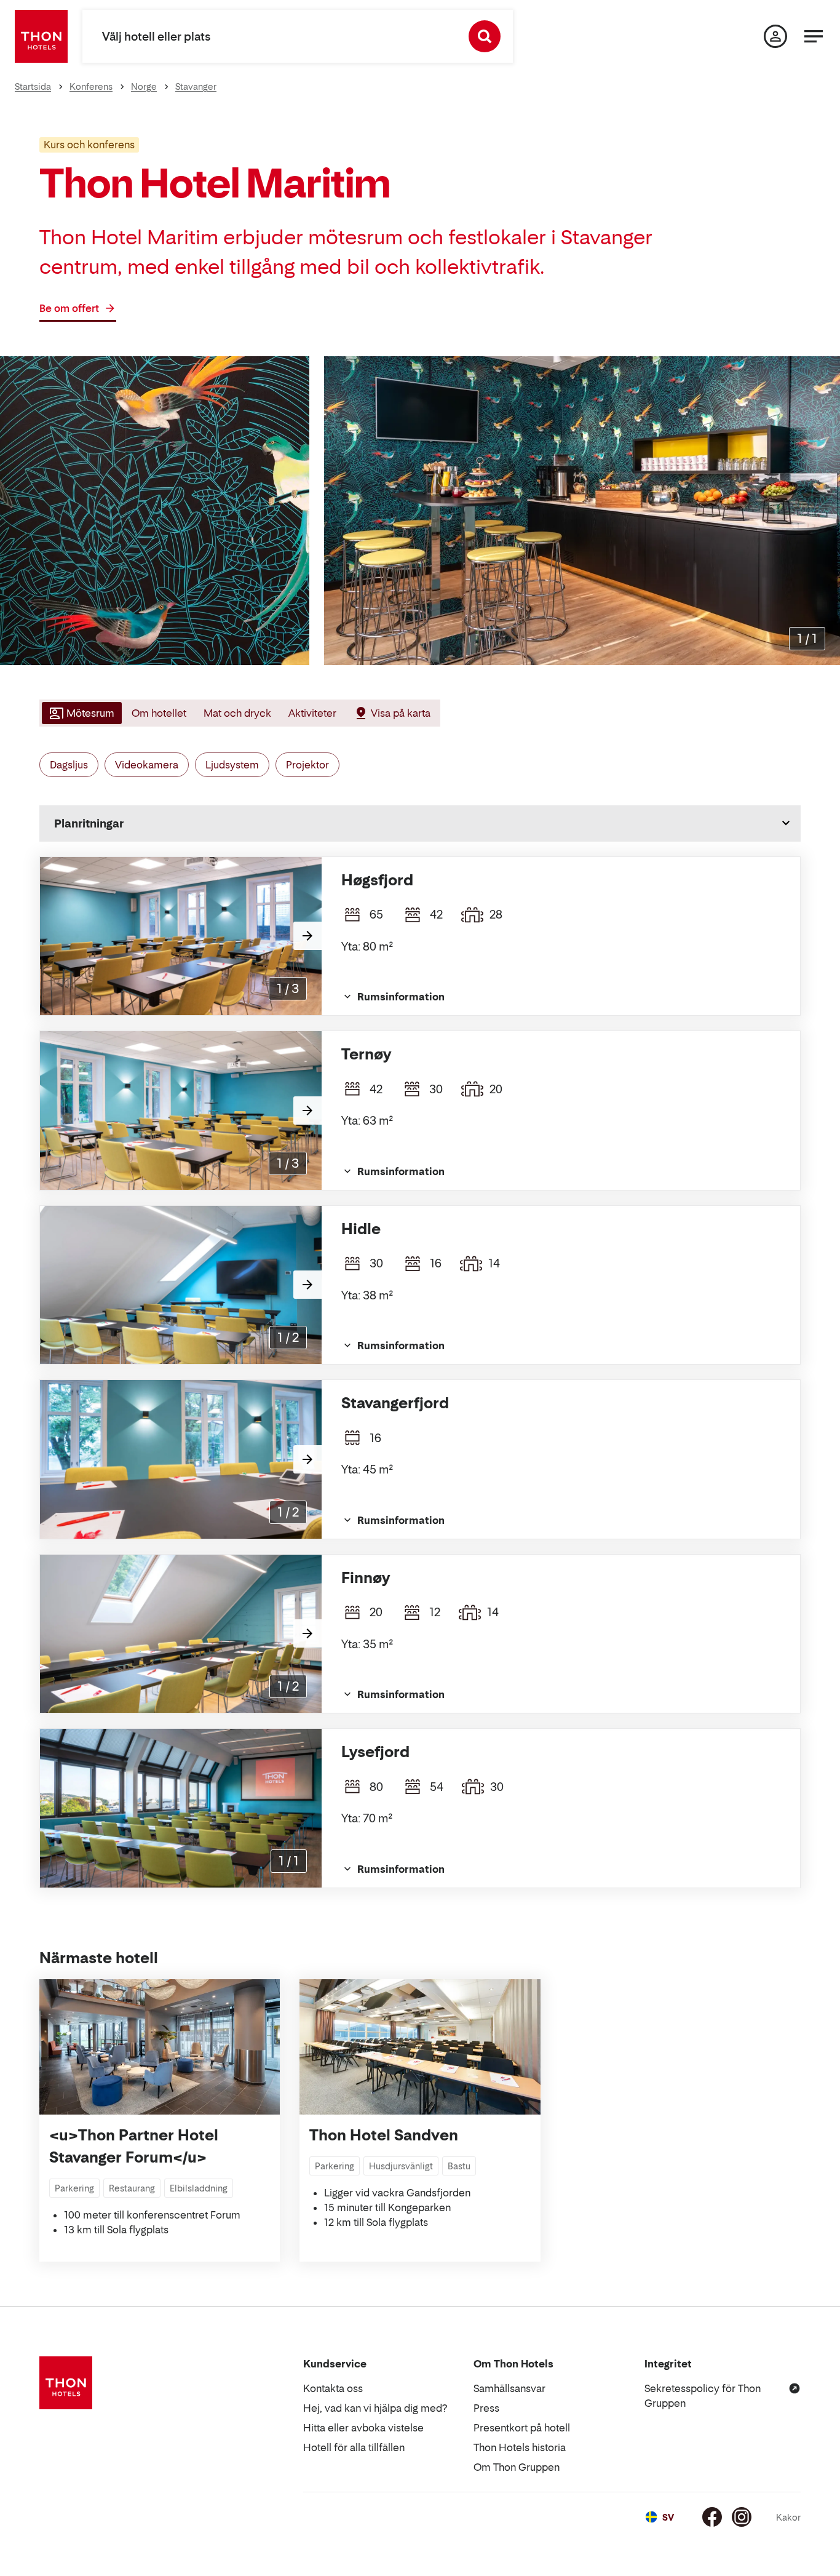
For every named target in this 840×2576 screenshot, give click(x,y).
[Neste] (307, 936)
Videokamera (147, 765)
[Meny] (814, 36)
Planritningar (89, 823)
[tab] (81, 713)
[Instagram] (742, 2517)
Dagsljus (69, 765)
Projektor (307, 765)
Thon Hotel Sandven (384, 2135)
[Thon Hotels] (41, 36)
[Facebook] (712, 2517)
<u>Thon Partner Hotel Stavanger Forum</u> (134, 2146)
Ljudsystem (232, 765)
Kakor (788, 2517)
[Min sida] (775, 36)
